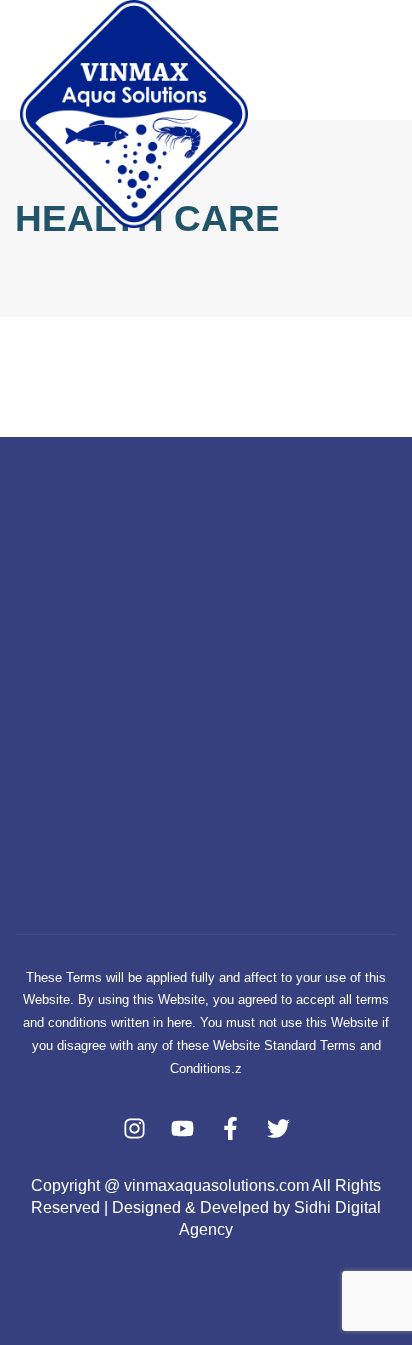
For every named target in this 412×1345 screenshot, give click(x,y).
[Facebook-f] (230, 1128)
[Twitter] (278, 1128)
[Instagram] (134, 1128)
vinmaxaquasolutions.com (216, 1185)
